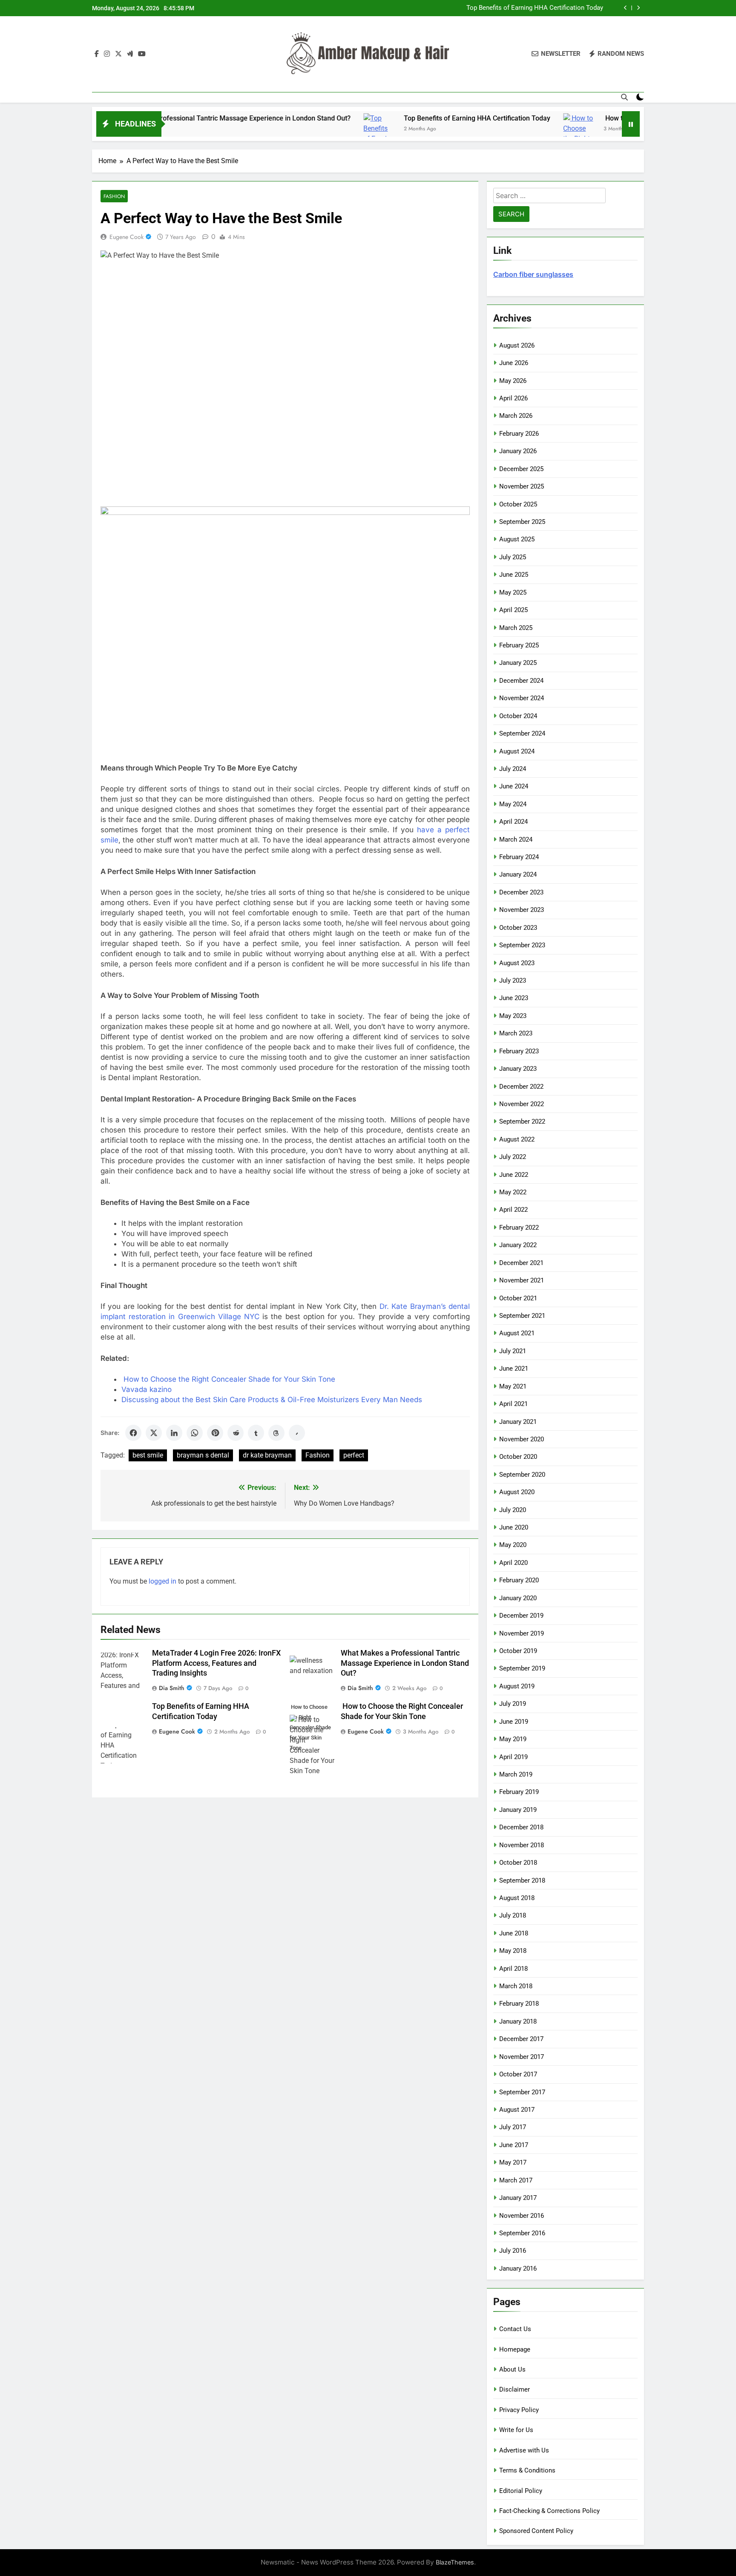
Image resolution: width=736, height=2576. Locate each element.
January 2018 (518, 2021)
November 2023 (522, 910)
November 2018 (522, 1845)
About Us (512, 2369)
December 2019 (521, 1616)
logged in (162, 1581)
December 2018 (521, 1827)
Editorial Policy (521, 2491)
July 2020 (513, 1510)
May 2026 (513, 381)
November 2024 (522, 698)
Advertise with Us (524, 2450)
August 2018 (517, 1898)
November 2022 (522, 1104)
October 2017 (518, 2074)
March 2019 (516, 1774)
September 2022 (522, 1121)
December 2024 (521, 681)
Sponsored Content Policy (536, 2531)
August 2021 (517, 1333)
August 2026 (517, 345)
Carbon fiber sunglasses (533, 274)
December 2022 (521, 1087)
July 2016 (513, 2251)
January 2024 (518, 874)
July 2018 (513, 1915)
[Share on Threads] (276, 1433)
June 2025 (514, 575)
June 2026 (514, 363)
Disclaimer (515, 2389)
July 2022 (513, 1157)
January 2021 (518, 1422)
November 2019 (522, 1633)
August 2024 (517, 751)
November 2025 (522, 486)
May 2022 (513, 1192)
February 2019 (519, 1792)
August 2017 (517, 2110)
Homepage (515, 2349)
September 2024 (522, 733)
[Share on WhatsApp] (195, 1433)
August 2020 (517, 1492)
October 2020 (518, 1457)
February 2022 (519, 1228)
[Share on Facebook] (133, 1433)
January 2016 (518, 2268)
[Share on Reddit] (236, 1433)
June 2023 (514, 998)
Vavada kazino (147, 1389)
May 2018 (513, 1951)
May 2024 (513, 804)
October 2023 (518, 928)
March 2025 (516, 628)
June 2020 (514, 1527)
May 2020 (513, 1545)
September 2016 (522, 2233)
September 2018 (522, 1880)
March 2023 (516, 1033)
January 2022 (518, 1245)
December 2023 (521, 892)
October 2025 (518, 504)
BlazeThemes (455, 2562)
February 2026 (519, 434)
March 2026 (516, 416)
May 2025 (513, 592)
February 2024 (519, 857)
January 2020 (518, 1598)
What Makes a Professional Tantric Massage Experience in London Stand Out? (405, 1663)
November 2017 (522, 2057)
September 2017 (522, 2092)
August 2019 (517, 1686)
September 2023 (522, 945)
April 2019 (513, 1757)
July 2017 (513, 2127)
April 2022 (513, 1210)
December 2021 (521, 1263)
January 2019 (518, 1810)
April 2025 (513, 610)
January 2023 (518, 1069)
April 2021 (513, 1404)
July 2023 (513, 980)
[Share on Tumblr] (256, 1433)
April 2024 (513, 822)
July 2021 (513, 1351)
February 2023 (519, 1051)
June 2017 (514, 2145)
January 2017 (518, 2198)
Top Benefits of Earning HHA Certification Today (391, 118)
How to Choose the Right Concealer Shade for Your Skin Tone (514, 11)
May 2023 (513, 1016)
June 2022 (514, 1175)
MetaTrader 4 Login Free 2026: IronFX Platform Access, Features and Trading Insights (216, 1663)
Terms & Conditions (527, 2470)
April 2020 (513, 1563)
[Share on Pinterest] (215, 1433)
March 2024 (516, 839)
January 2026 (518, 451)
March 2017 (516, 2180)
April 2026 (513, 398)
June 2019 (514, 1722)
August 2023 (517, 963)
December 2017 (521, 2039)
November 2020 (522, 1439)
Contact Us (515, 2329)
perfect (354, 1455)
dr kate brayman (267, 1455)
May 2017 (513, 2162)
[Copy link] (297, 1433)
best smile (148, 1455)
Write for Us (516, 2430)
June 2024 (514, 786)
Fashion (114, 196)
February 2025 (519, 645)
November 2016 (522, 2216)
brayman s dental (203, 1455)
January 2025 (518, 663)
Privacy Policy (519, 2410)
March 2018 (516, 1986)
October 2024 (518, 716)
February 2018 (519, 2004)
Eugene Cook (126, 237)
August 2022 (517, 1139)
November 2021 (522, 1280)
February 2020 (519, 1580)
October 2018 (518, 1863)
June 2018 (514, 1933)
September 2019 (522, 1668)
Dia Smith (172, 1688)
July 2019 (513, 1704)
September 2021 (522, 1316)
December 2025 (521, 469)
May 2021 (513, 1386)
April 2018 (513, 1969)
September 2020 (522, 1475)
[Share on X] (154, 1433)
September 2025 (522, 522)
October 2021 (518, 1298)
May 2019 (513, 1739)
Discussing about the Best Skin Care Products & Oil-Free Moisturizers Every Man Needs (272, 1400)
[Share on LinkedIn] (174, 1433)
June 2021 (514, 1368)
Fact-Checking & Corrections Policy (549, 2511)
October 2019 (518, 1651)
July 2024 (513, 769)
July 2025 (513, 557)
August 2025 (517, 539)
